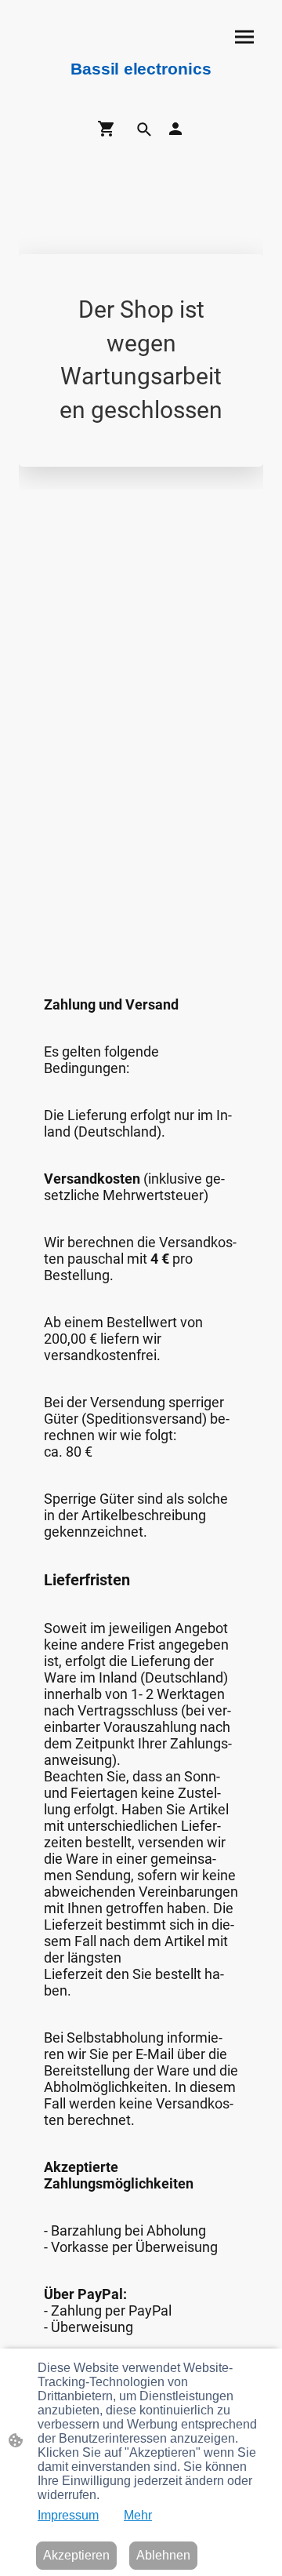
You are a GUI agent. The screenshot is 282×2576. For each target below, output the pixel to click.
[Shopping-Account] (175, 129)
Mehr (138, 2515)
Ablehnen (163, 2555)
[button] (144, 129)
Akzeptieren (76, 2555)
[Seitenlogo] (141, 86)
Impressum (68, 2515)
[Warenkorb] (110, 129)
